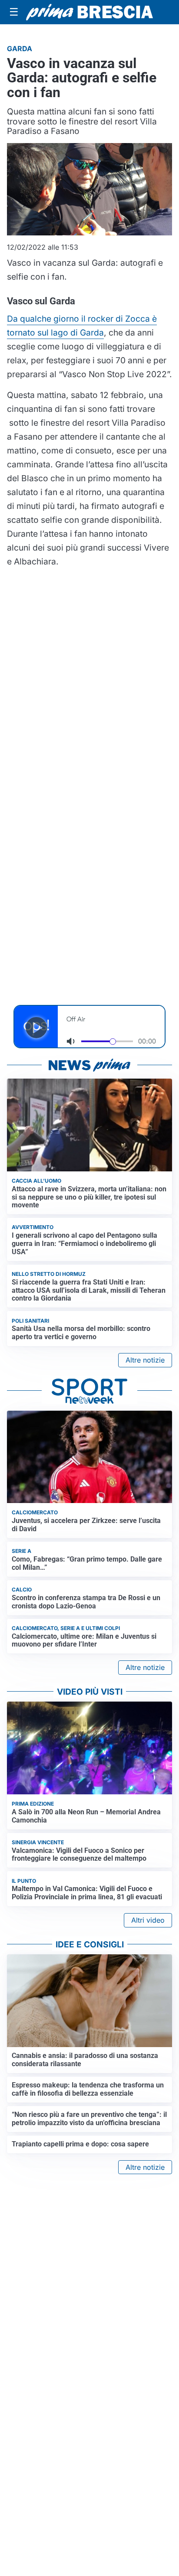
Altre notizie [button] (145, 1360)
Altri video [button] (148, 1920)
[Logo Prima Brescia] (89, 12)
